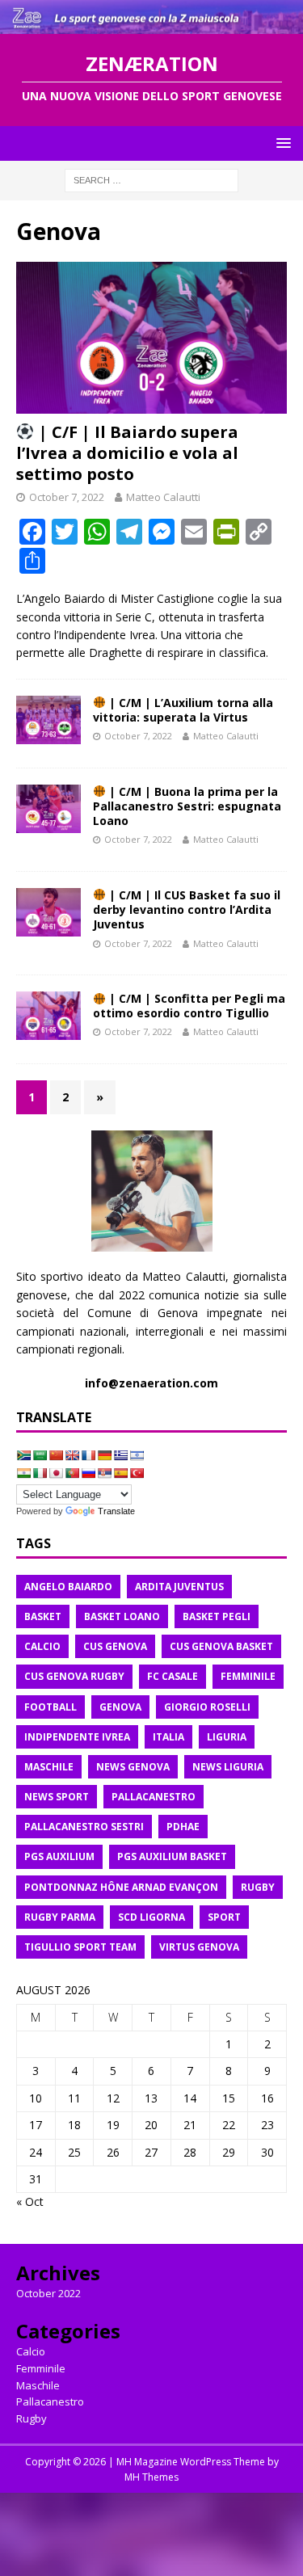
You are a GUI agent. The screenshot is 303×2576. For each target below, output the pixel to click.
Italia (168, 1737)
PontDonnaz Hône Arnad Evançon (121, 1887)
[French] (88, 1455)
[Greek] (120, 1455)
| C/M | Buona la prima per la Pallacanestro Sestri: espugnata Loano (187, 806)
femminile (248, 1676)
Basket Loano (122, 1616)
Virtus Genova (199, 1947)
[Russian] (88, 1473)
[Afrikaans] (23, 1455)
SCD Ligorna (151, 1917)
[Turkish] (137, 1473)
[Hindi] (23, 1473)
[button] (281, 143)
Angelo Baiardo (68, 1587)
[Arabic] (40, 1455)
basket (43, 1616)
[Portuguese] (72, 1473)
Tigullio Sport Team (80, 1947)
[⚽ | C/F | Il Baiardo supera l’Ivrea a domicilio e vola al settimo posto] (151, 338)
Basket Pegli (217, 1616)
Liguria (227, 1737)
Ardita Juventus (179, 1587)
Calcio (31, 2351)
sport (224, 1917)
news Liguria (228, 1767)
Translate (116, 1511)
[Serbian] (104, 1473)
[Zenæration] (151, 25)
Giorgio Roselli (207, 1707)
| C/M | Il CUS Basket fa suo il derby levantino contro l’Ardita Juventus (187, 909)
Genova (120, 1707)
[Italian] (40, 1473)
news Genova (133, 1767)
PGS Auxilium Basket (172, 1856)
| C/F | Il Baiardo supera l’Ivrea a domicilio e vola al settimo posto (127, 453)
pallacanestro (154, 1797)
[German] (104, 1455)
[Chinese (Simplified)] (56, 1455)
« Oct (30, 2201)
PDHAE (183, 1827)
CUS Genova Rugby (74, 1676)
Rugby (32, 2418)
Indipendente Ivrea (77, 1737)
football (50, 1707)
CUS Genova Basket (221, 1646)
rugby (258, 1887)
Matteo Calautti (163, 497)
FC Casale (173, 1676)
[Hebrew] (137, 1455)
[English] (72, 1455)
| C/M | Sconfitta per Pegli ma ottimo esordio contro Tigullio (189, 1006)
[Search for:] (151, 179)
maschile (49, 1767)
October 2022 (48, 2293)
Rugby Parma (60, 1917)
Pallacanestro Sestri (84, 1827)
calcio (42, 1646)
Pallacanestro (50, 2401)
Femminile (41, 2368)
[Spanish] (120, 1473)
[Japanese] (56, 1473)
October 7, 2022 (67, 497)
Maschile (38, 2385)
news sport (57, 1797)
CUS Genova (115, 1646)
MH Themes (151, 2477)
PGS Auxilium (59, 1856)
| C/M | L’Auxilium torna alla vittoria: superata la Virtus (183, 710)
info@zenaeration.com (151, 1383)
